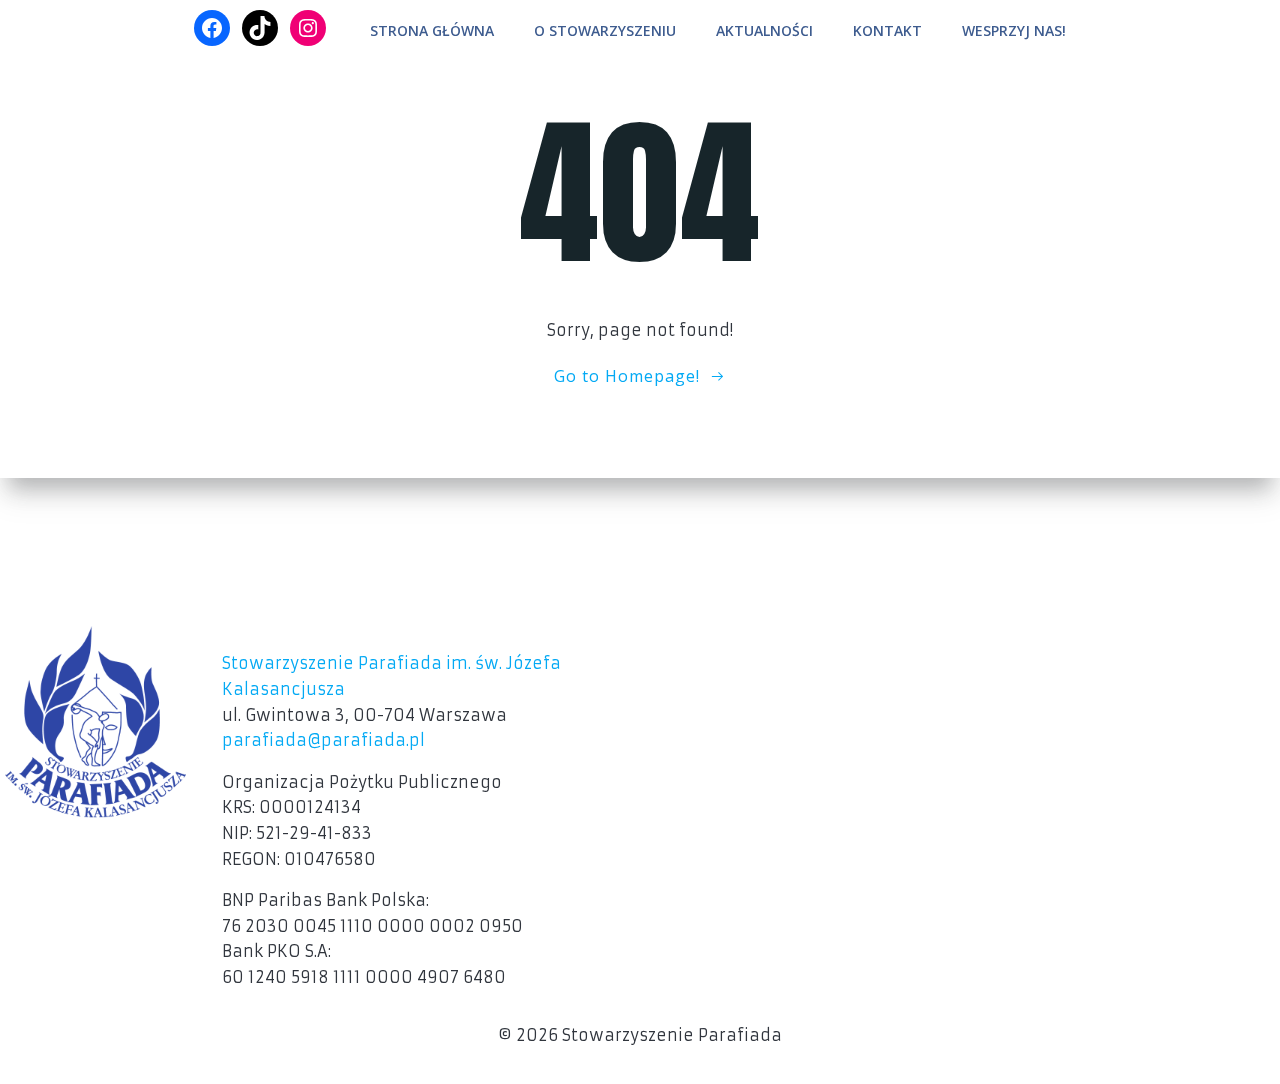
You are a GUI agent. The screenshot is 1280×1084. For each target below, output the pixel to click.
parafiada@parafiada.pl (323, 740)
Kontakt (887, 30)
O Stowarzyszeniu (605, 30)
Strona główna (432, 30)
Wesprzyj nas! (1014, 30)
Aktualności (764, 30)
